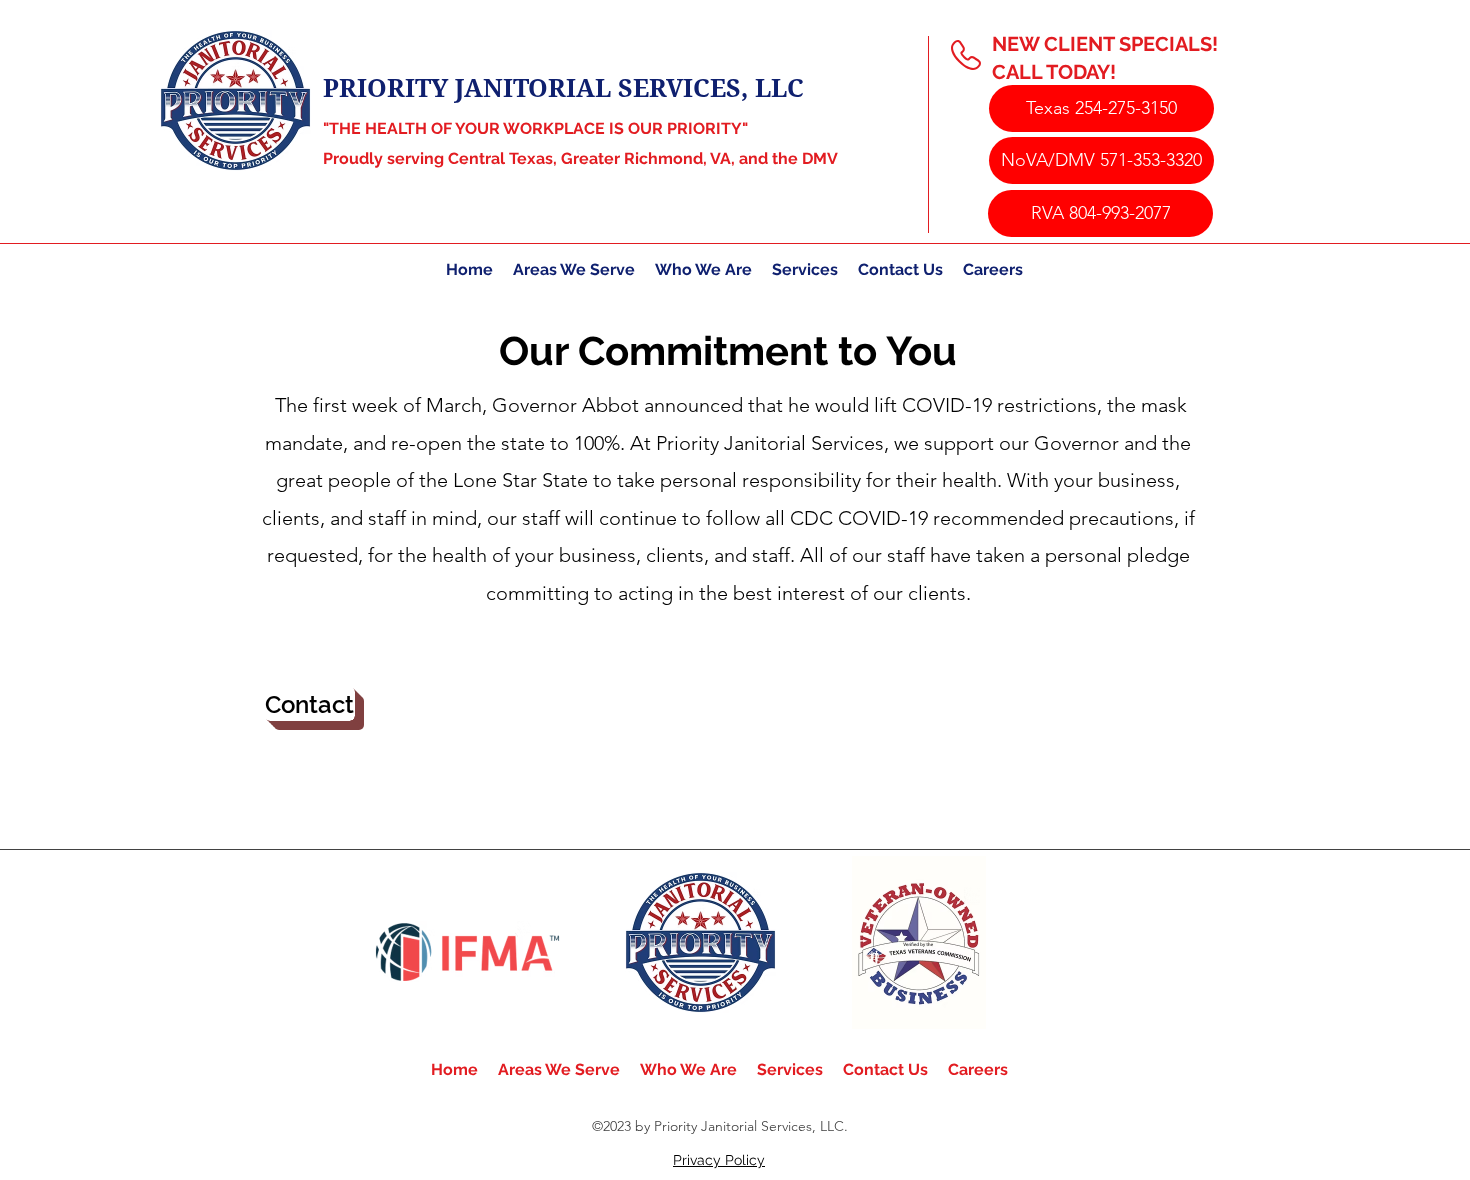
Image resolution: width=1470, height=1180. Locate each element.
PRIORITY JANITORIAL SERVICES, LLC (563, 87)
